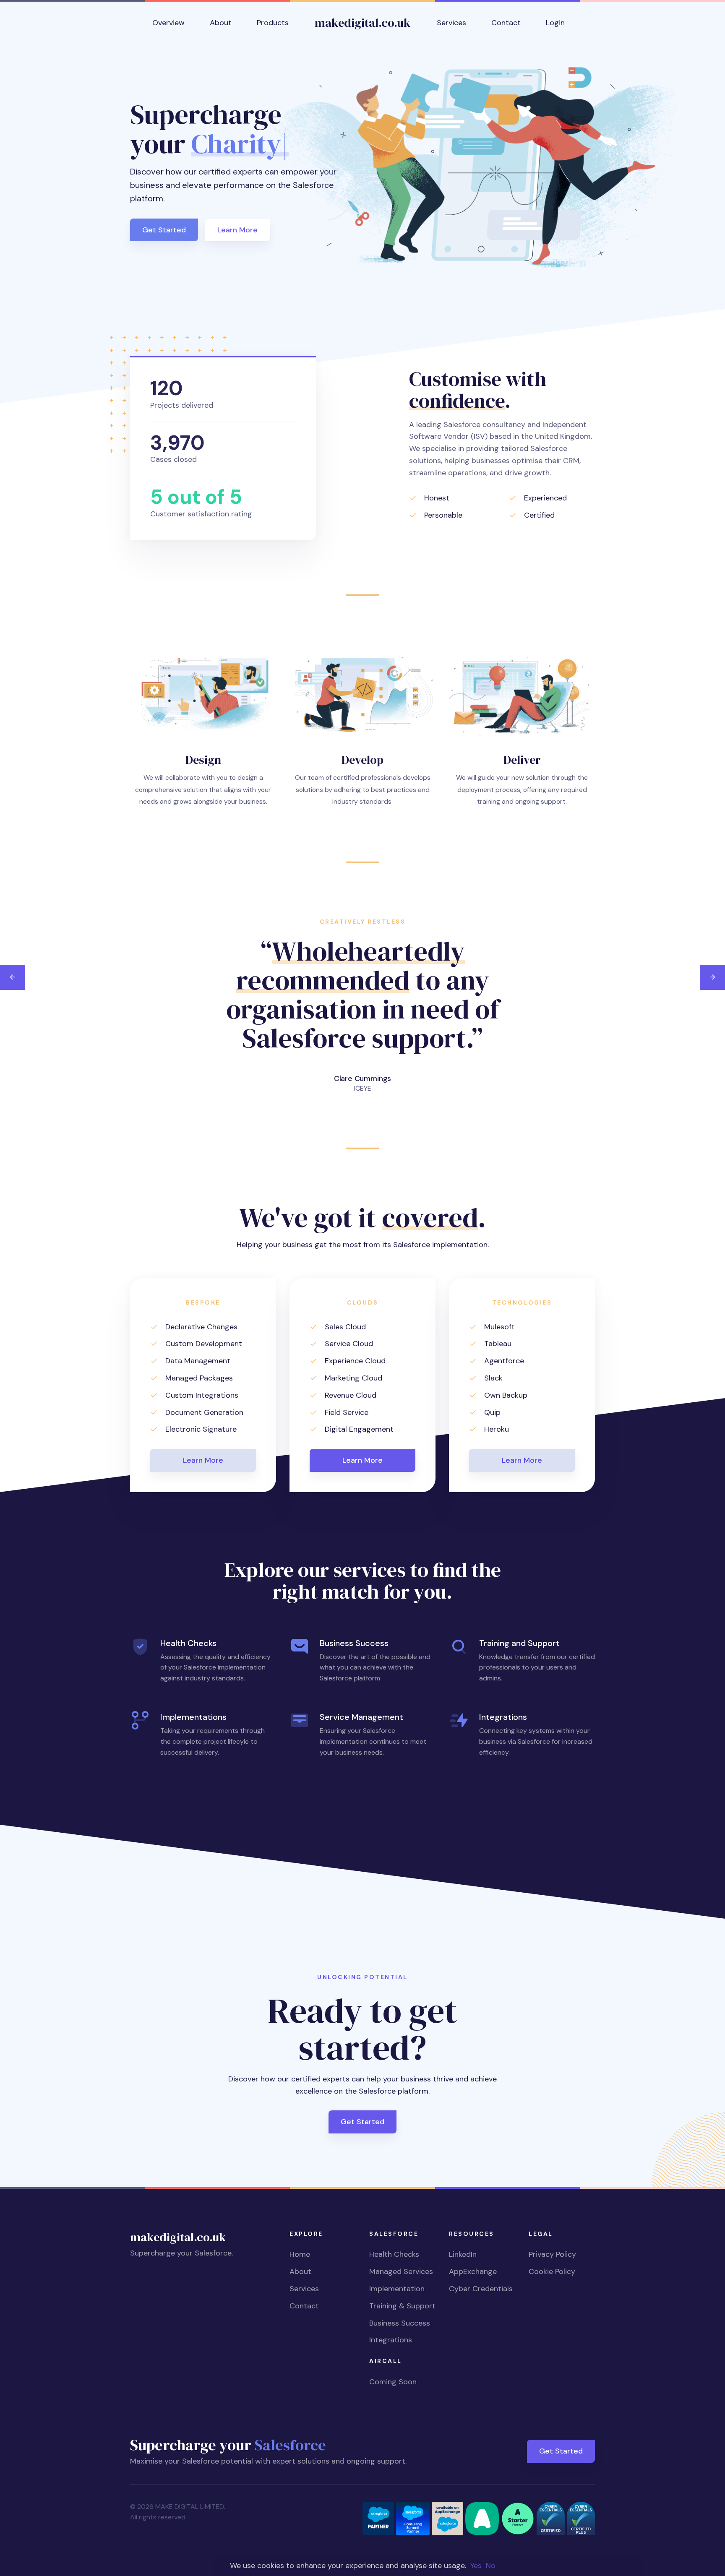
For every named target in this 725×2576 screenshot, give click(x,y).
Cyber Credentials (481, 2289)
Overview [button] (168, 23)
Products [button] (273, 23)
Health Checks (394, 2254)
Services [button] (451, 23)
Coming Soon (393, 2382)
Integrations (391, 2340)
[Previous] (13, 977)
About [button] (221, 23)
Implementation (397, 2289)
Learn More (237, 230)
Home (300, 2254)
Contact (304, 2306)
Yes (476, 2566)
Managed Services (401, 2271)
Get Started (164, 230)
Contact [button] (506, 23)
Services (304, 2289)
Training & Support (402, 2306)
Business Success (400, 2323)
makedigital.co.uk (363, 23)
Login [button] (555, 23)
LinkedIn (463, 2254)
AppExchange (473, 2271)
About (300, 2271)
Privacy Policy (552, 2254)
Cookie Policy (552, 2271)
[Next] (712, 977)
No (491, 2566)
